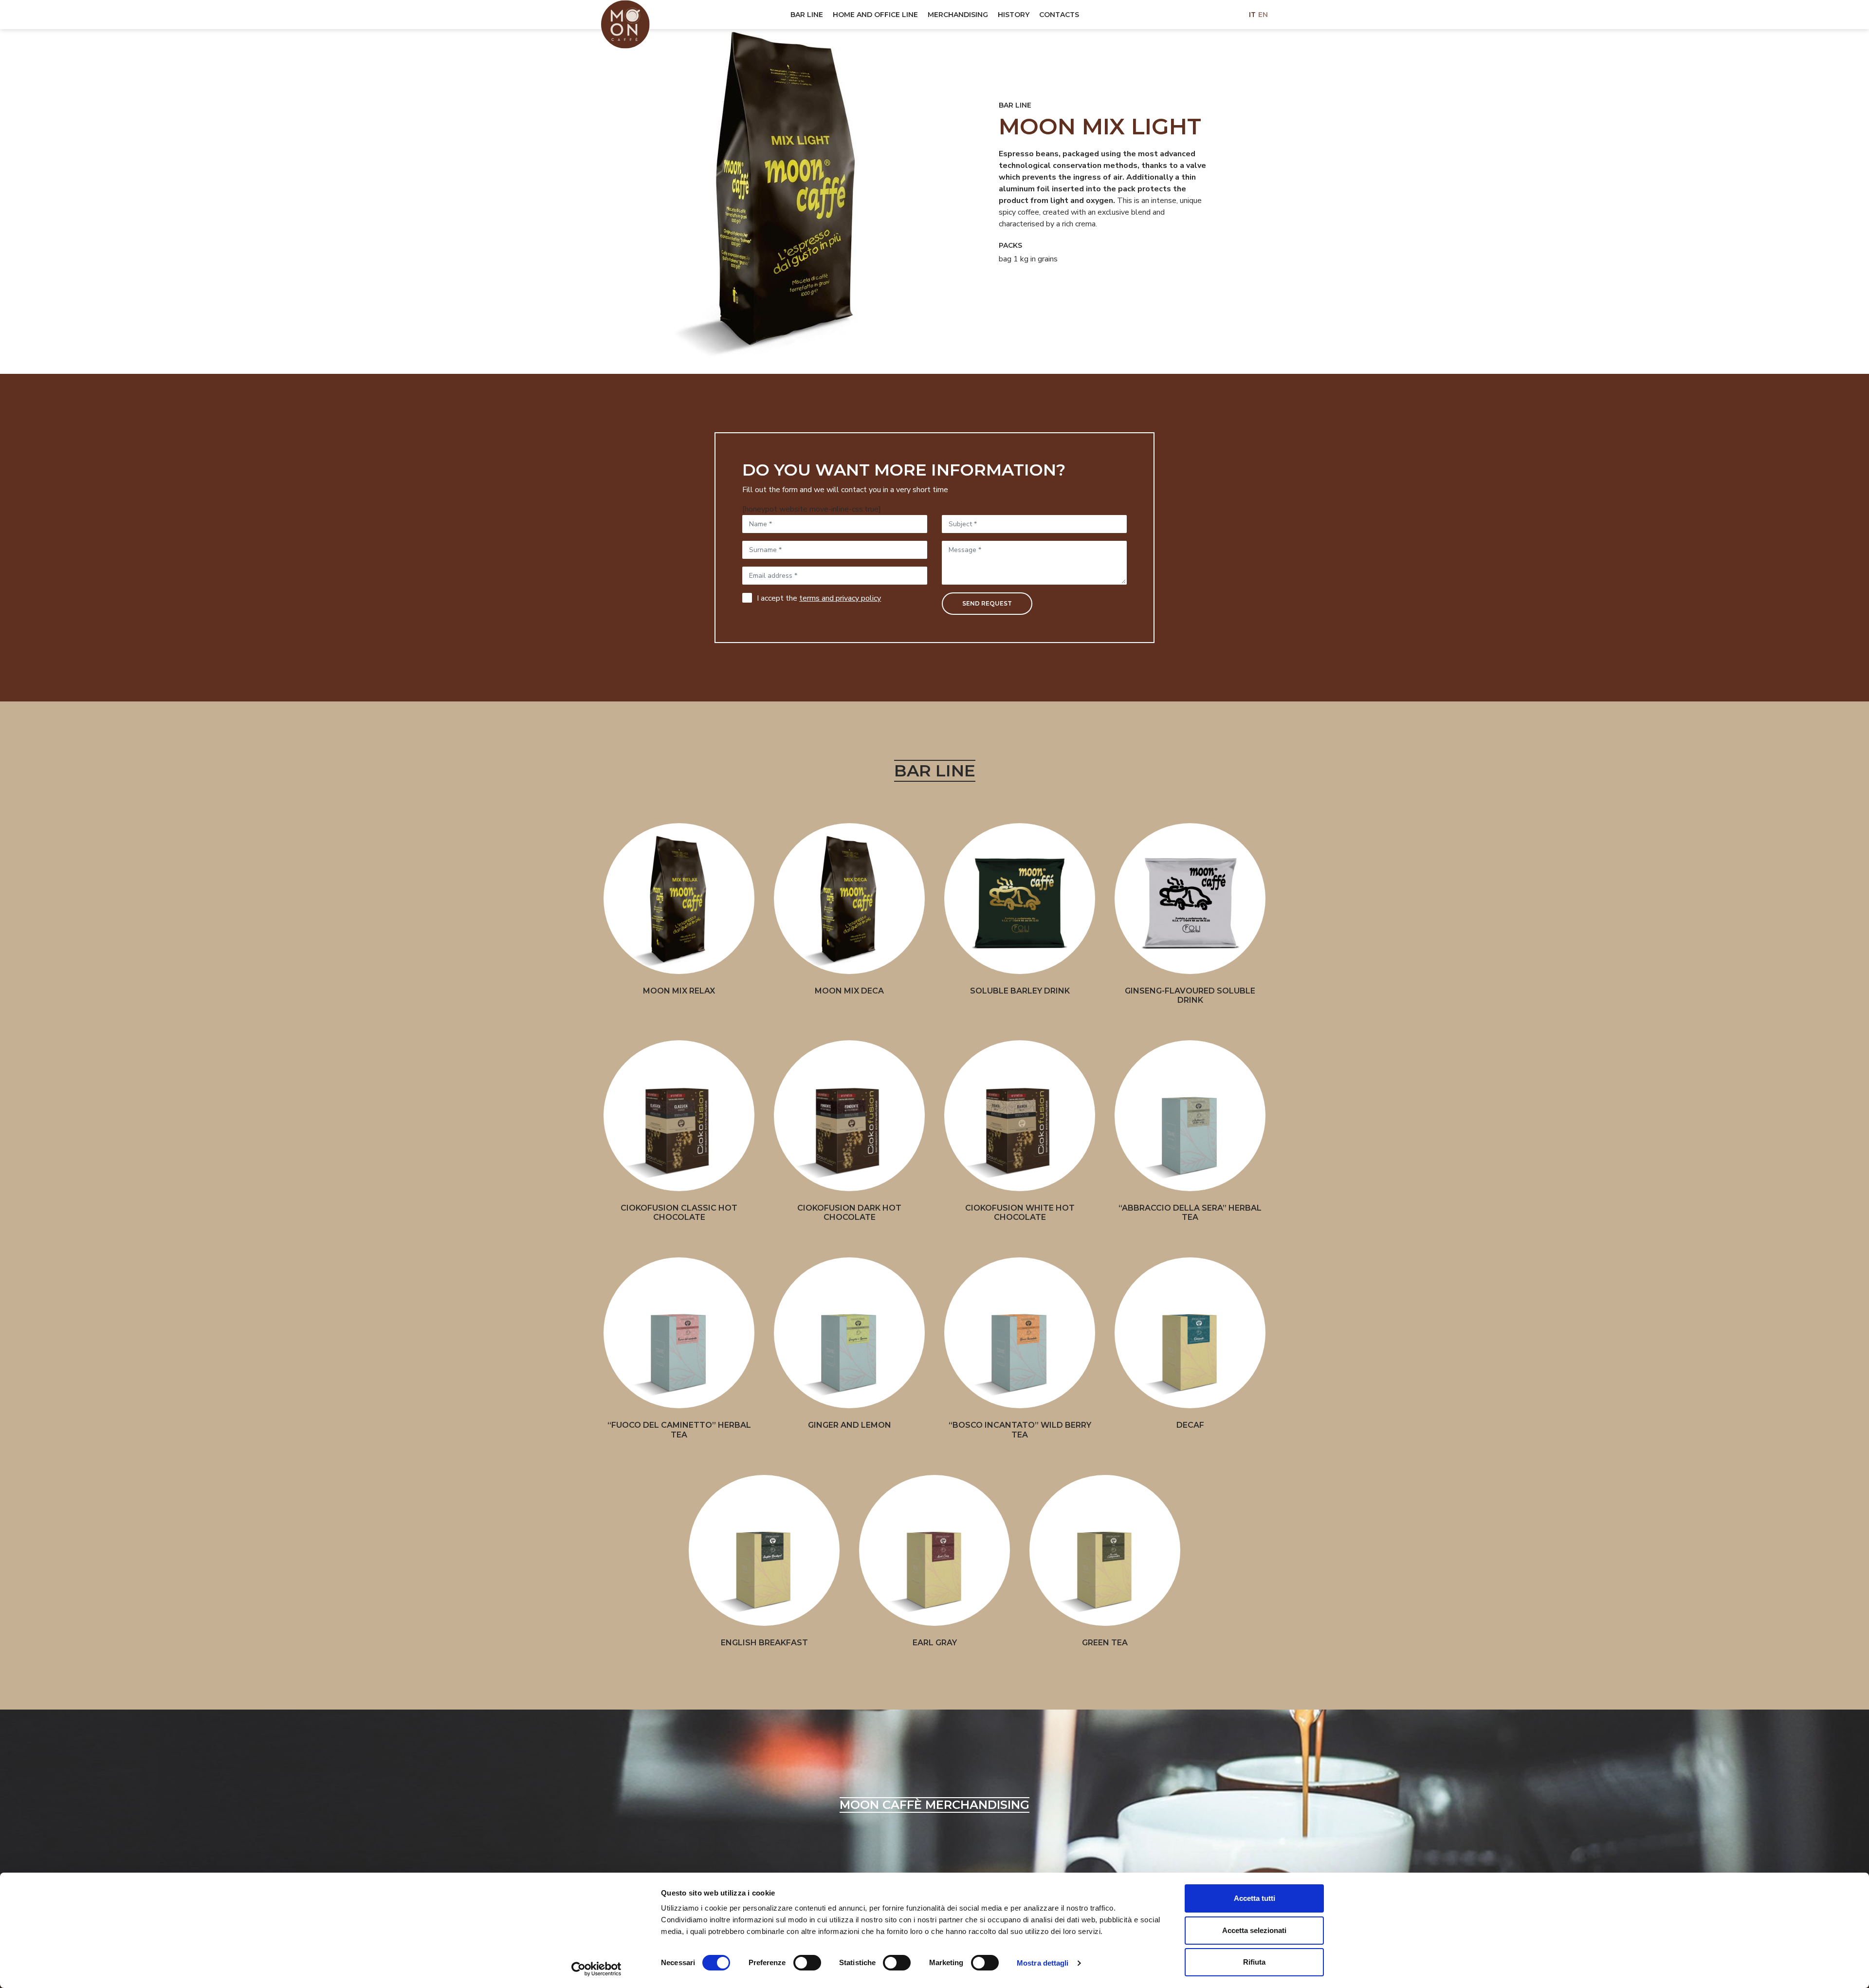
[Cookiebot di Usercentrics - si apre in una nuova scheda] (596, 1969)
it (1252, 15)
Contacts (1059, 15)
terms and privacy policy (840, 598)
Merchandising (958, 15)
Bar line (807, 15)
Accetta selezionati (1254, 1930)
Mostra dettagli (1043, 1963)
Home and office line (875, 15)
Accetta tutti (1255, 1898)
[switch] (804, 1963)
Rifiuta (1254, 1962)
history (1014, 15)
